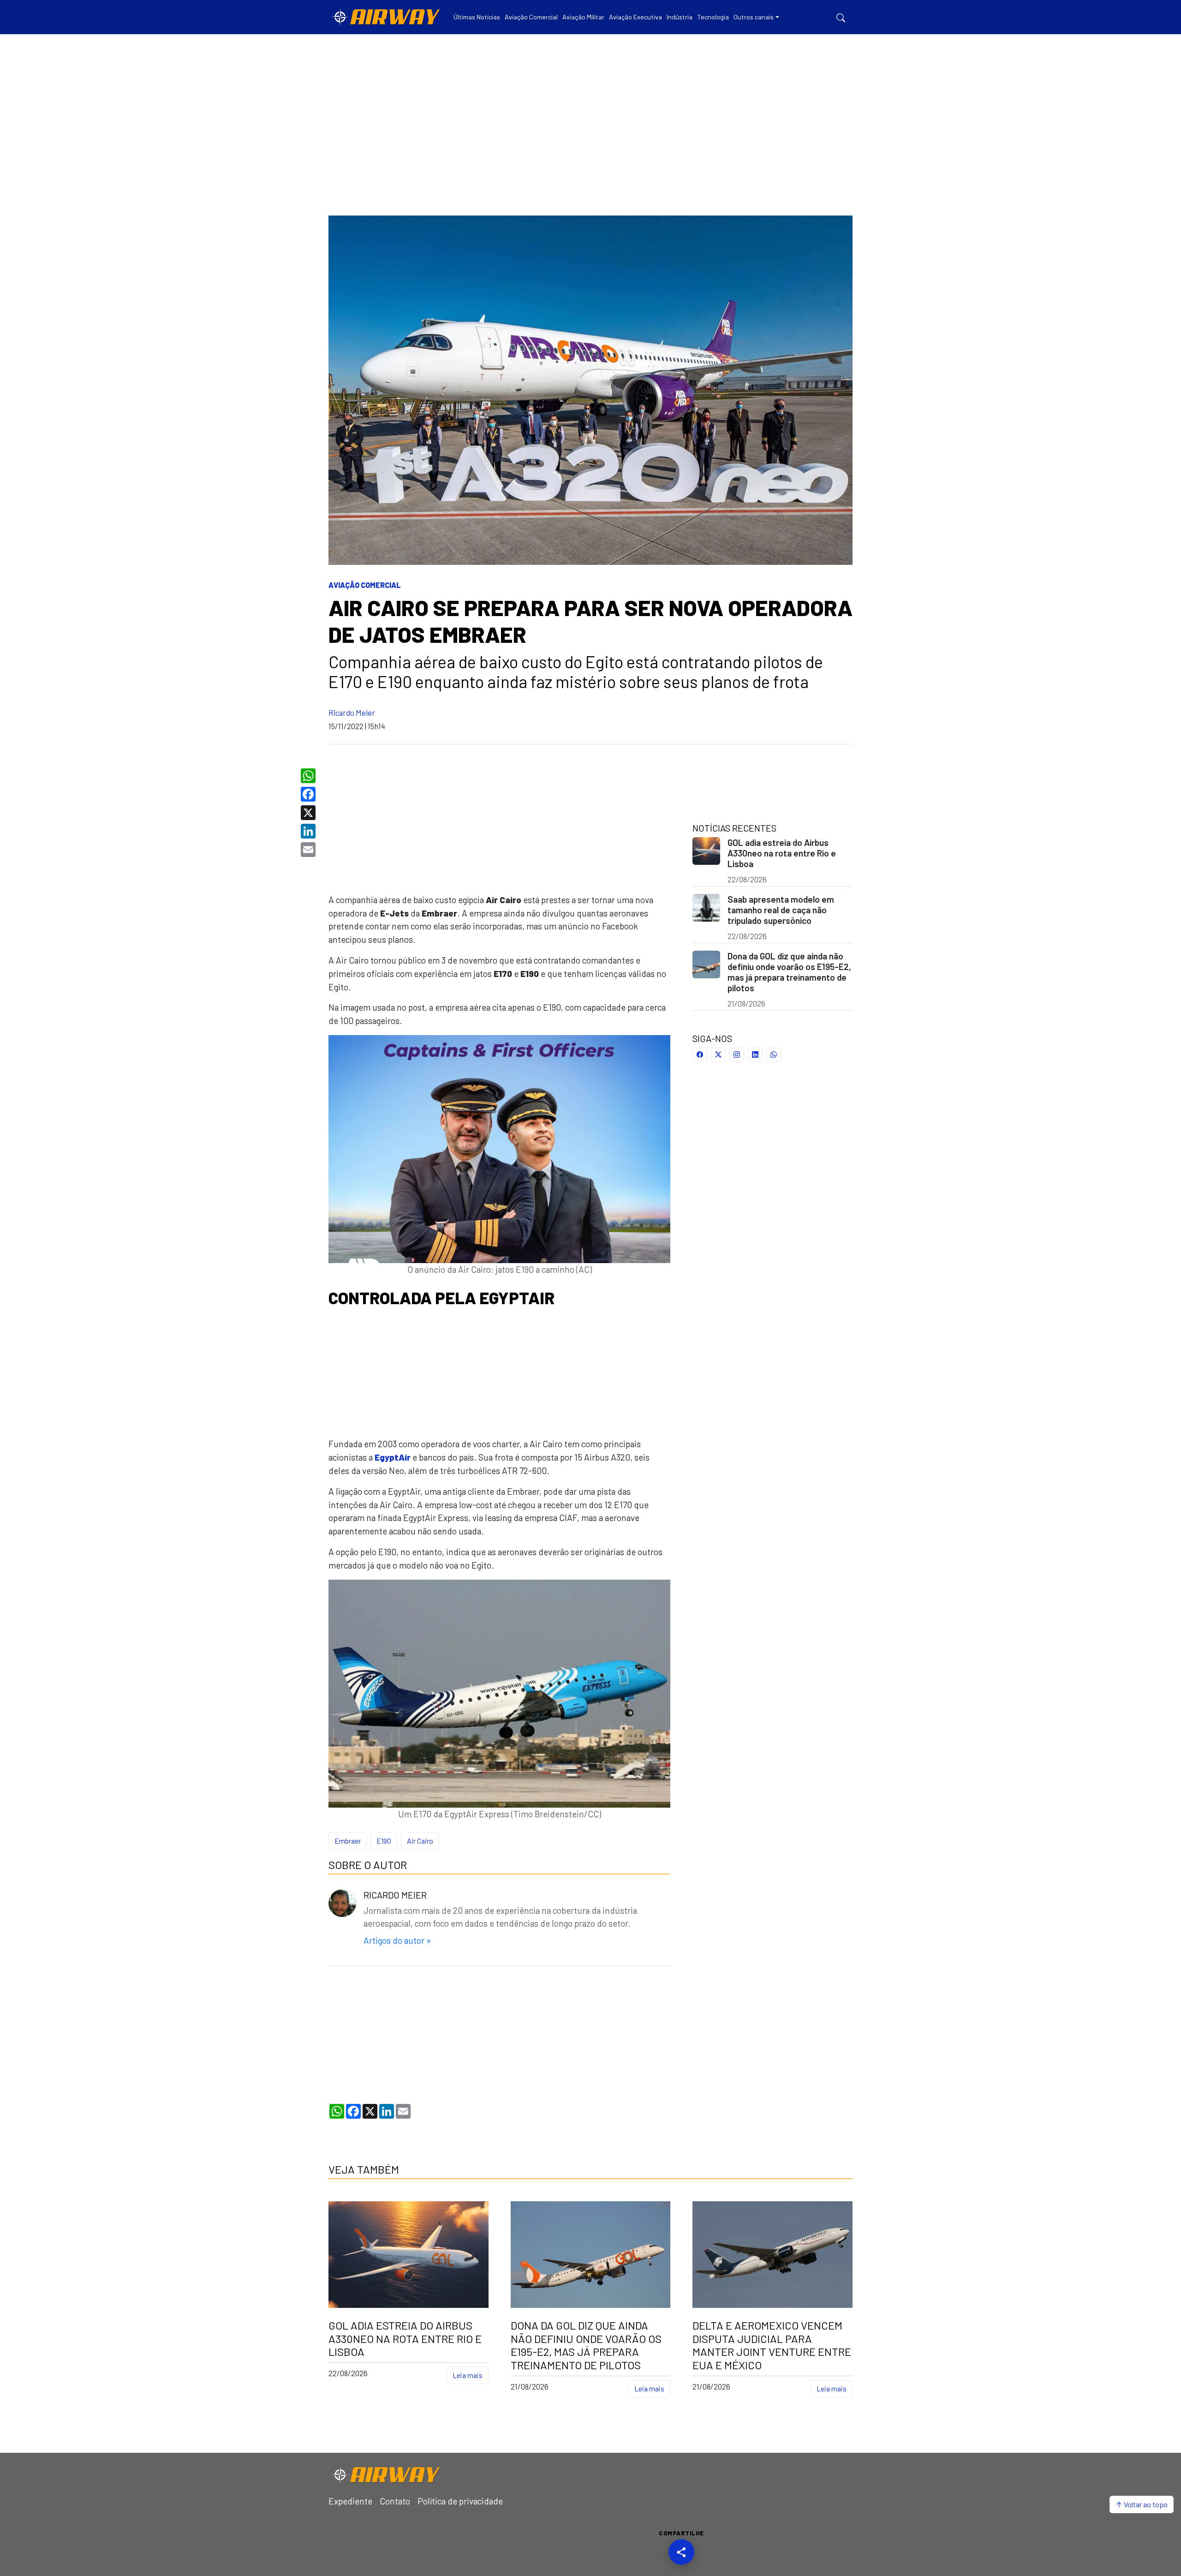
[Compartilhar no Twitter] (718, 1055)
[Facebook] (309, 794)
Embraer (348, 1841)
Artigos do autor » (397, 1940)
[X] (309, 813)
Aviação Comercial (365, 585)
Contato (395, 2501)
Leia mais (468, 2375)
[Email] (309, 850)
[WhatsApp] (309, 776)
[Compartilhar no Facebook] (700, 1055)
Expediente (350, 2501)
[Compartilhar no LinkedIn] (755, 1055)
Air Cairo (420, 1841)
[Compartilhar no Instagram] (737, 1055)
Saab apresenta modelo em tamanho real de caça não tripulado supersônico (781, 910)
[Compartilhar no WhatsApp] (774, 1055)
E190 (384, 1841)
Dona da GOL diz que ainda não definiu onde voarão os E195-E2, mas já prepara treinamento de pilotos (789, 972)
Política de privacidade (460, 2501)
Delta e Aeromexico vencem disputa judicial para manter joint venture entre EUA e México (772, 2345)
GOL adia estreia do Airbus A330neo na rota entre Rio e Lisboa (782, 853)
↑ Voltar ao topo (1142, 2504)
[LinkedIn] (309, 831)
